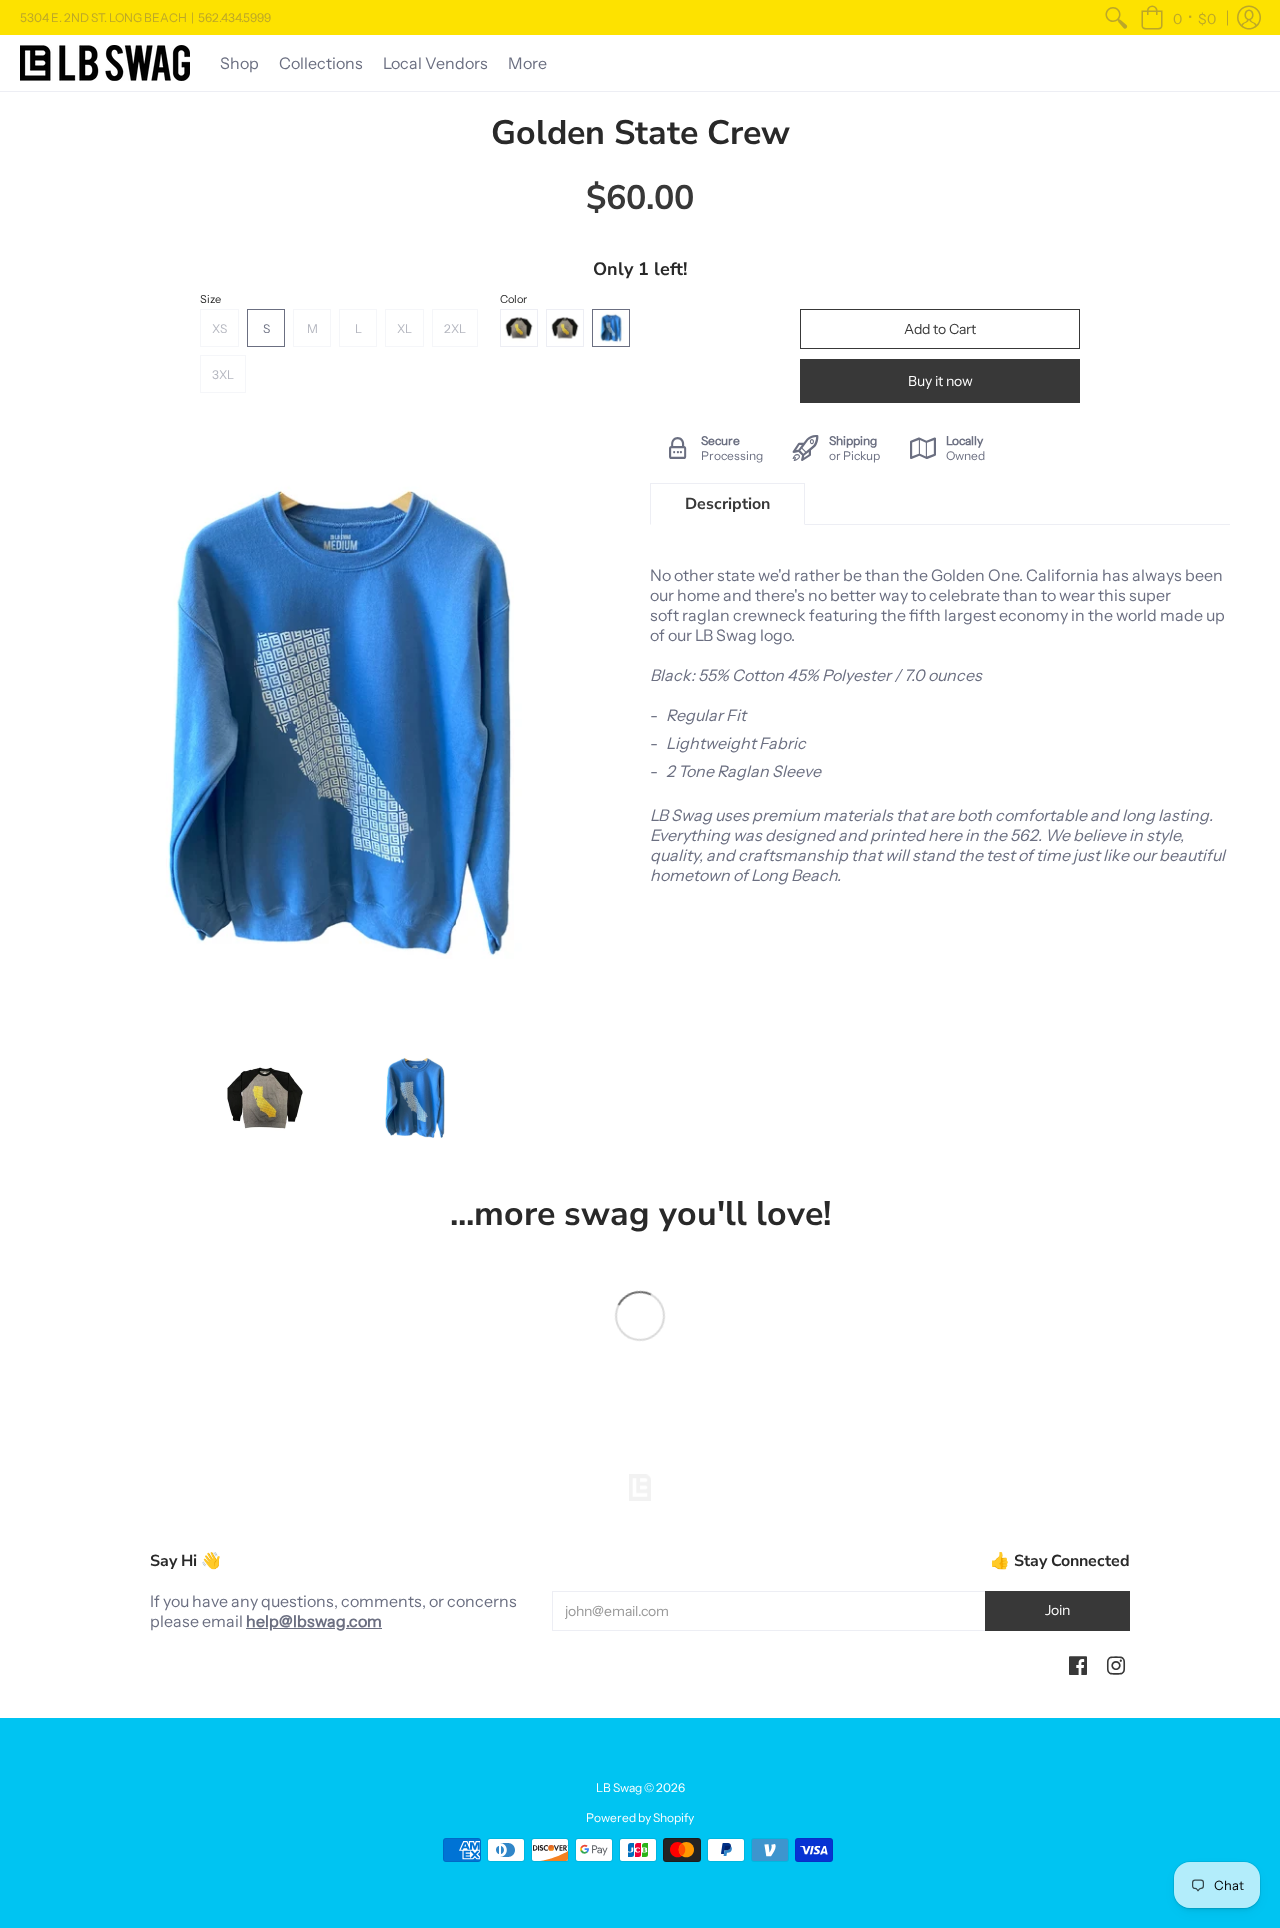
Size (210, 299)
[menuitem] (1116, 17)
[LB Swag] (105, 63)
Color (513, 299)
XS (219, 328)
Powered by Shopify (640, 1817)
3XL (223, 374)
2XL (455, 328)
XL (404, 328)
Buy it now (940, 381)
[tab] (727, 504)
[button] (1178, 17)
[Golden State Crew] (265, 1098)
